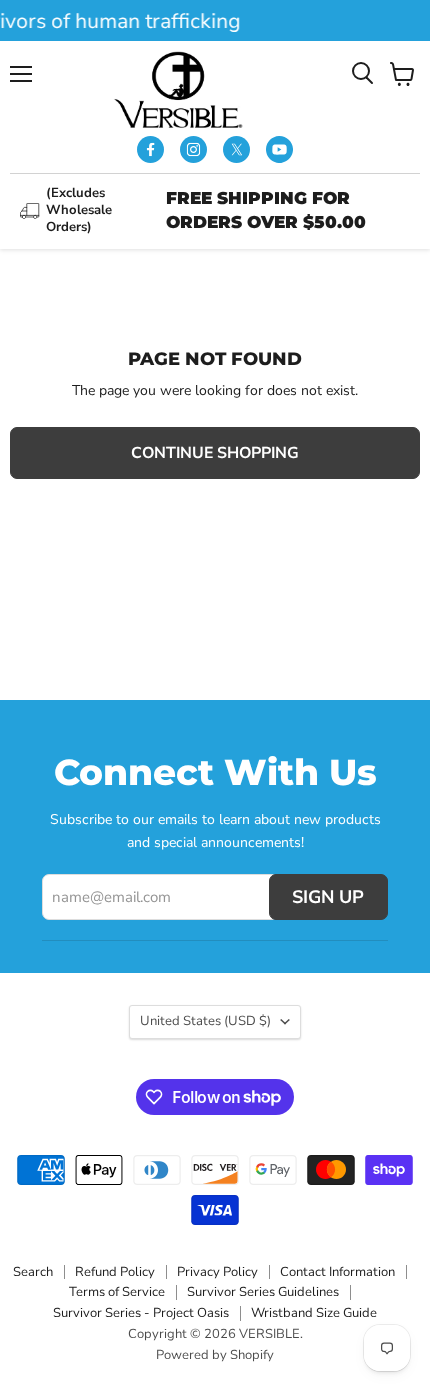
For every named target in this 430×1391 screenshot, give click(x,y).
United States (205, 1021)
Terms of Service (117, 1292)
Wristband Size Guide (314, 1313)
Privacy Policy (217, 1272)
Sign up (328, 897)
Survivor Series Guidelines (263, 1292)
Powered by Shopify (215, 1355)
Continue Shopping (215, 453)
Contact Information (337, 1272)
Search (33, 1272)
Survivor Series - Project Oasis (141, 1313)
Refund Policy (115, 1272)
